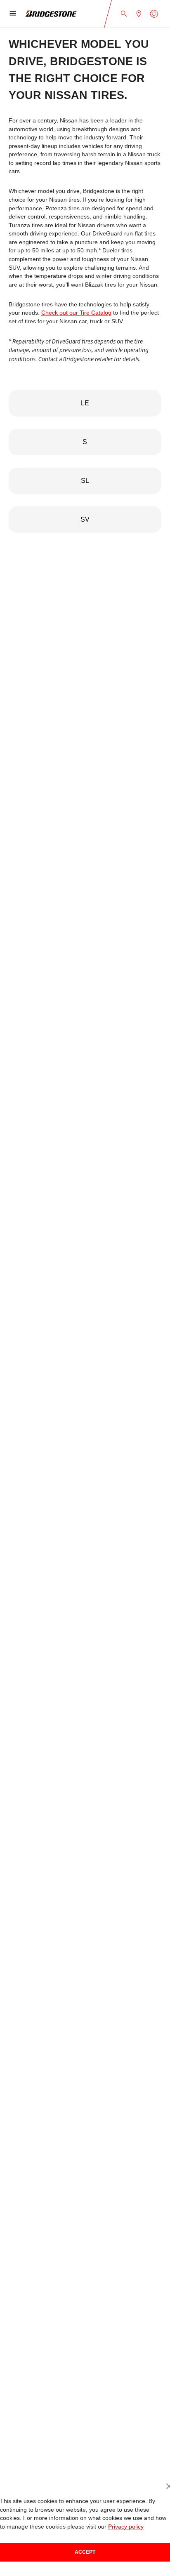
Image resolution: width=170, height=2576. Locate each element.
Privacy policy (93, 2527)
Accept (85, 2552)
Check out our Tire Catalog (60, 313)
